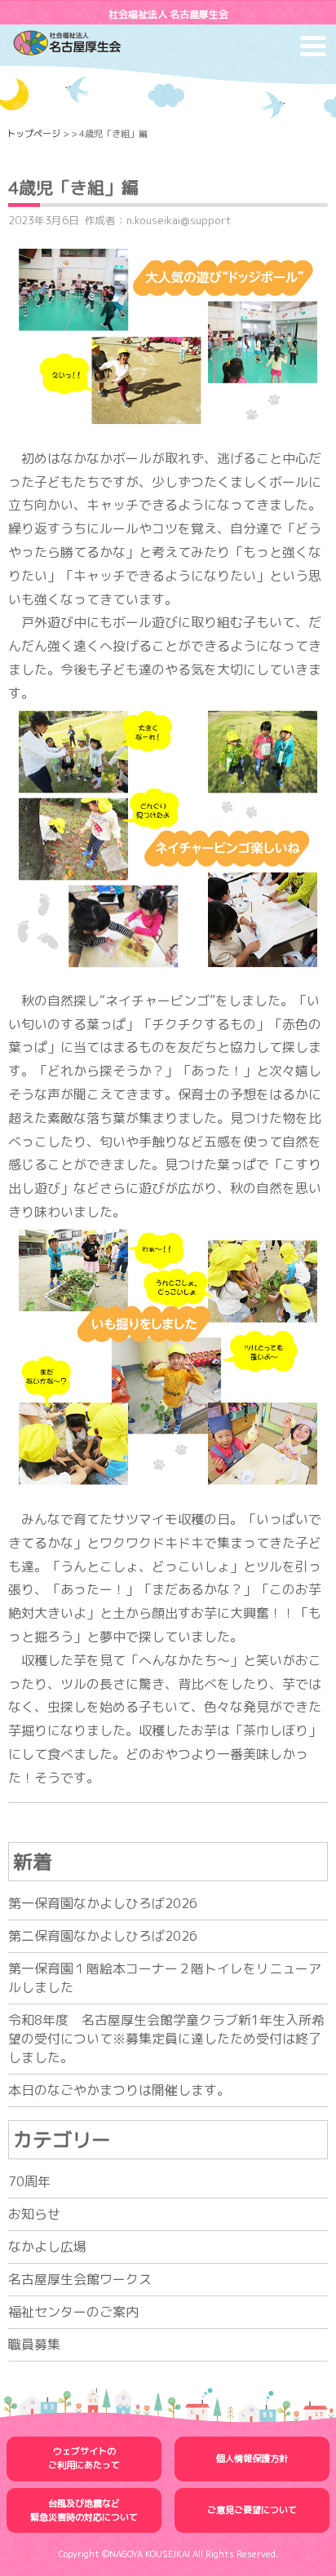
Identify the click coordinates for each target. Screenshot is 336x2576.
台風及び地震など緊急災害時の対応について (84, 2510)
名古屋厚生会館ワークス (80, 2279)
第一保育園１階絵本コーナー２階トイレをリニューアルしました (165, 1978)
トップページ (33, 134)
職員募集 (34, 2344)
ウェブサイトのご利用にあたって (84, 2458)
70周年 (29, 2181)
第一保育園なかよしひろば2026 (103, 1903)
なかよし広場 (47, 2247)
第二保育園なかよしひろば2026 (103, 1936)
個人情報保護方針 (252, 2459)
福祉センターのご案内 (73, 2312)
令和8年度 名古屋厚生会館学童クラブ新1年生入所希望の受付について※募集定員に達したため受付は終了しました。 (166, 2039)
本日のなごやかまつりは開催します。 (119, 2090)
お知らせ (34, 2214)
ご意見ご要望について (252, 2510)
